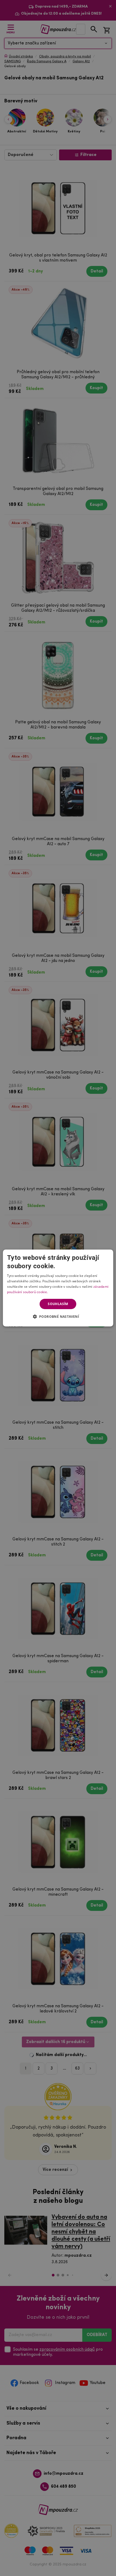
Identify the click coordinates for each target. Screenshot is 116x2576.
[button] (58, 1316)
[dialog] (58, 1288)
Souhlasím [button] (58, 1304)
